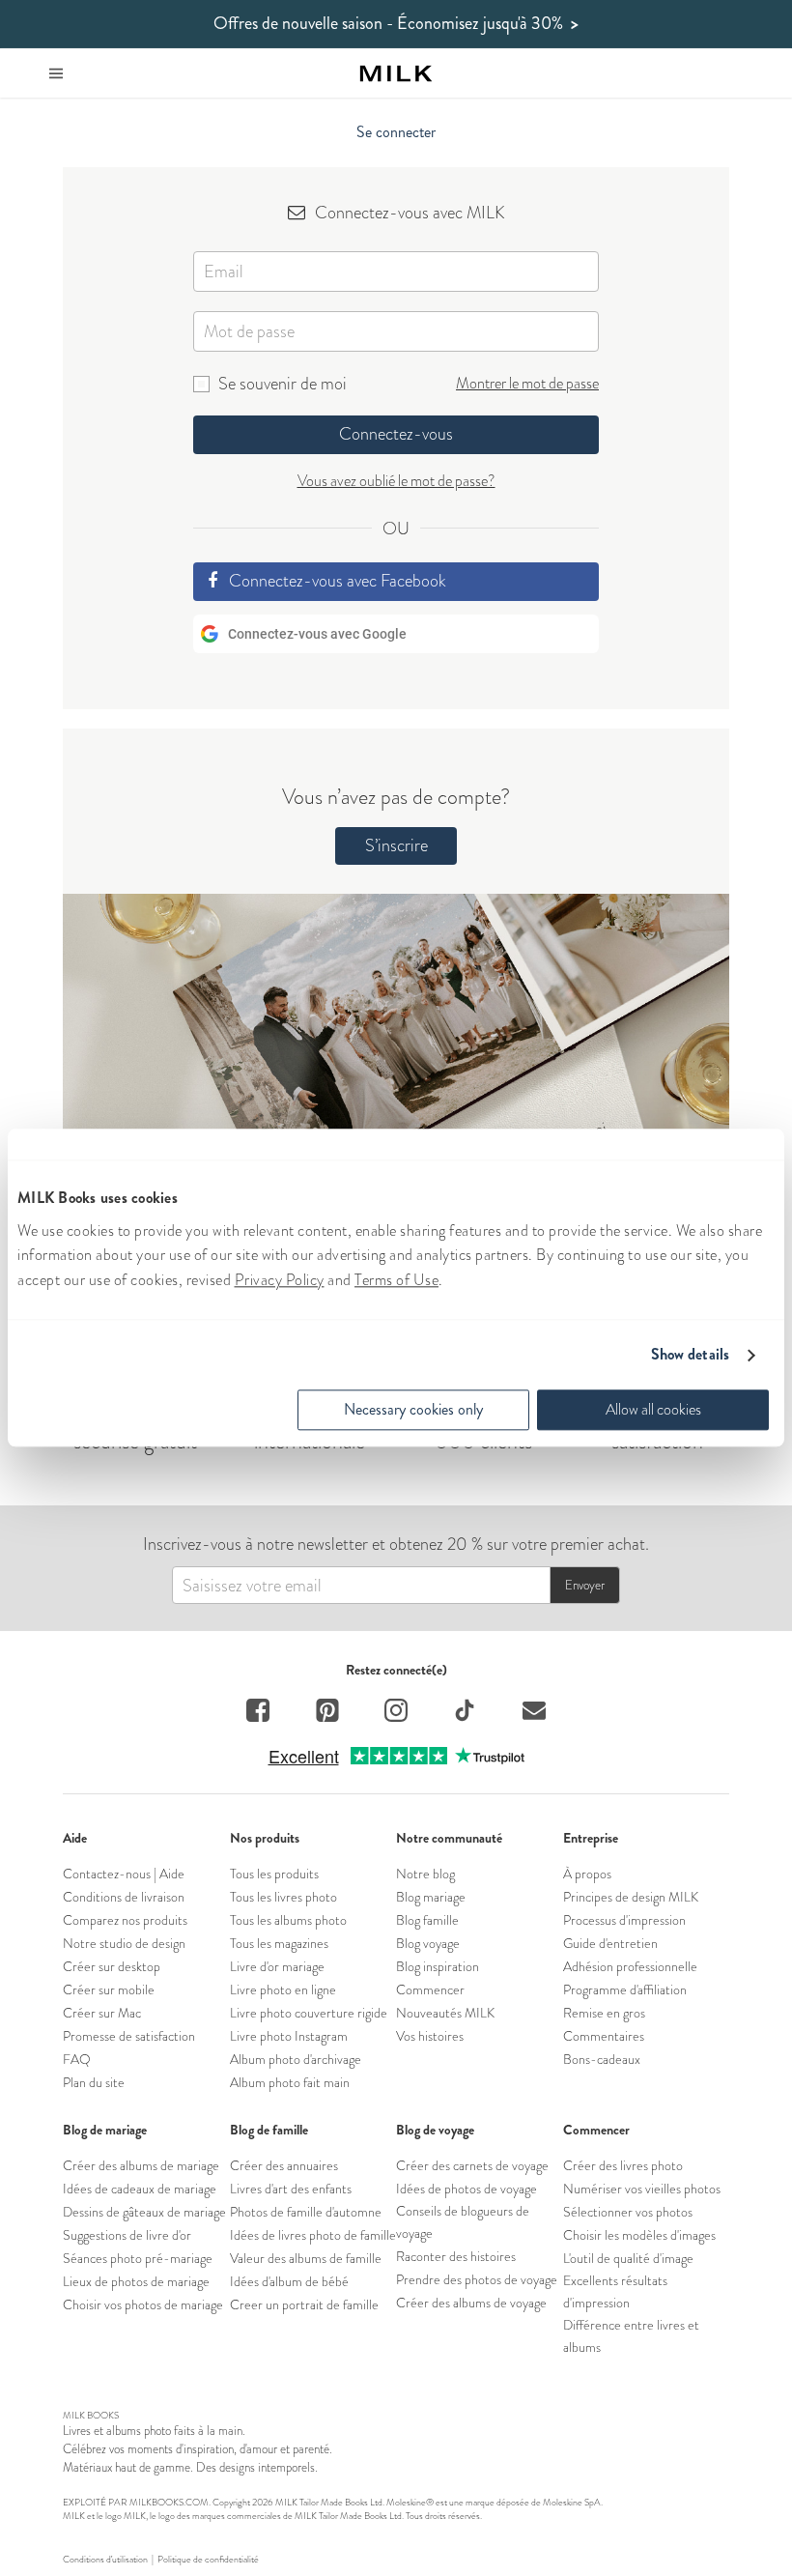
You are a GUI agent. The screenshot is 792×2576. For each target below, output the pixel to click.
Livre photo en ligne (283, 1989)
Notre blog (425, 1874)
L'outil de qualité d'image (628, 2258)
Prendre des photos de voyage (477, 2279)
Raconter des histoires (456, 2256)
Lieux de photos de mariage (136, 2281)
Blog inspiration (438, 1966)
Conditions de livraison (124, 1897)
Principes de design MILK (631, 1897)
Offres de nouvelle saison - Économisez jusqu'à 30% (396, 24)
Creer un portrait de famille (304, 2304)
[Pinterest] (327, 1713)
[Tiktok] (465, 1713)
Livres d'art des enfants (291, 2189)
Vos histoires (430, 2036)
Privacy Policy (280, 1280)
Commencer (430, 1989)
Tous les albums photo (288, 1920)
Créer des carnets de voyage (472, 2165)
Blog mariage (431, 1897)
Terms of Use (396, 1280)
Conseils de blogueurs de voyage (463, 2222)
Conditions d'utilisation (105, 2560)
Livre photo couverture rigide (309, 2013)
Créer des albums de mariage (141, 2165)
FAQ (77, 2059)
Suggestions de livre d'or (127, 2235)
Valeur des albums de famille (306, 2258)
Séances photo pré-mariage (138, 2258)
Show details (690, 1355)
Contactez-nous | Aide (124, 1874)
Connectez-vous (396, 434)
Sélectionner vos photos (628, 2212)
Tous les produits (274, 1874)
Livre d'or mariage (277, 1966)
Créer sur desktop (112, 1966)
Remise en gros (604, 2013)
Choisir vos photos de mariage (143, 2304)
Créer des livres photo (623, 2165)
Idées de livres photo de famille (313, 2235)
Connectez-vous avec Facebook (338, 581)
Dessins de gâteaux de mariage (144, 2212)
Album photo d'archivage (296, 2059)
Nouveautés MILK (445, 2013)
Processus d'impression (624, 1920)
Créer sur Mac (102, 2013)
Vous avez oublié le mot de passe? (396, 481)
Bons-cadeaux (602, 2059)
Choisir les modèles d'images (639, 2235)
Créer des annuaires (284, 2165)
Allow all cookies (653, 1410)
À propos (587, 1874)
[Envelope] (534, 1713)
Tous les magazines (279, 1943)
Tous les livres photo (283, 1897)
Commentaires (604, 2036)
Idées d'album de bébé (289, 2281)
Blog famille (427, 1920)
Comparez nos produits (125, 1920)
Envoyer (585, 1585)
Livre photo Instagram (289, 2036)
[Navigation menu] (56, 73)
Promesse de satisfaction (129, 2036)
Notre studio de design (124, 1943)
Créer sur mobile (109, 1989)
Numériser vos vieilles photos (642, 2189)
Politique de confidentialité (208, 2560)
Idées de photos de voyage (467, 2189)
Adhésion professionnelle (630, 1966)
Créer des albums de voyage (471, 2303)
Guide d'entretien (610, 1943)
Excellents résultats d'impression (615, 2291)
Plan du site (94, 2082)
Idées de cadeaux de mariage (140, 2189)
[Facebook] (258, 1713)
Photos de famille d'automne (306, 2212)
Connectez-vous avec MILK (410, 213)
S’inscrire (396, 845)
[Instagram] (396, 1713)
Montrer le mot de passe (527, 383)
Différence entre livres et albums (631, 2336)
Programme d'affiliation (625, 1989)
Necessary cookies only (413, 1410)
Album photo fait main (290, 2082)
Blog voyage (428, 1943)
